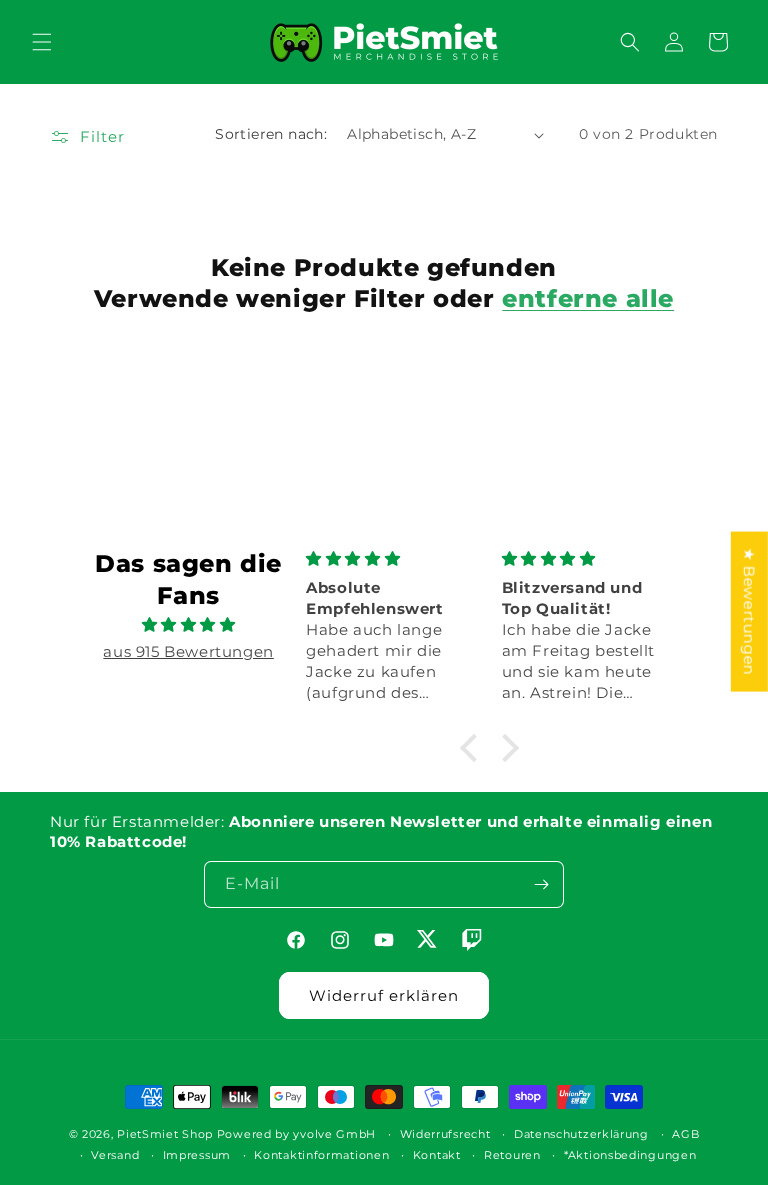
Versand (115, 1155)
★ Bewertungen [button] (749, 611)
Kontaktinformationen (321, 1155)
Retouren (512, 1155)
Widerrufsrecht (445, 1134)
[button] (42, 42)
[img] (188, 624)
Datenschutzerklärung (581, 1134)
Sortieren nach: (271, 134)
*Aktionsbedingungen (630, 1155)
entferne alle (588, 298)
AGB (685, 1134)
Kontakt (437, 1155)
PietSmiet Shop (165, 1134)
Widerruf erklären (384, 995)
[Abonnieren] (541, 884)
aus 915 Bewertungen (188, 651)
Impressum (197, 1155)
